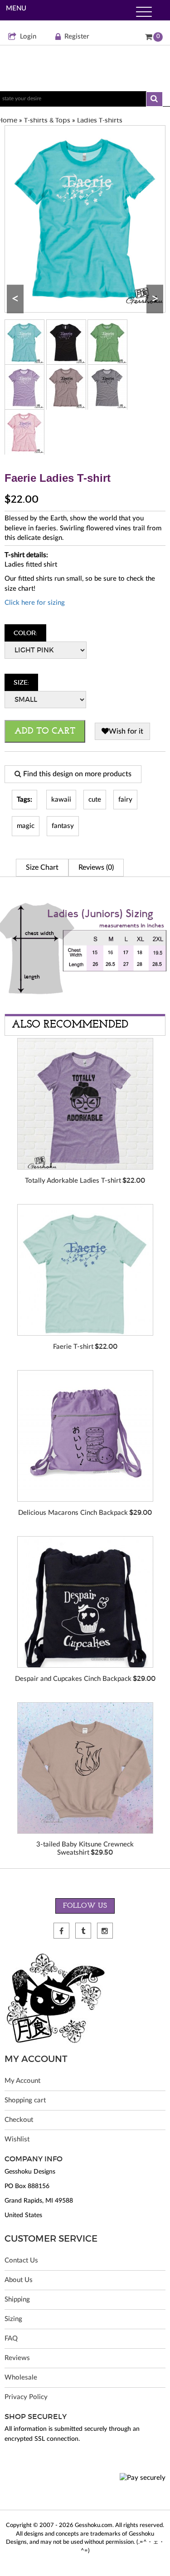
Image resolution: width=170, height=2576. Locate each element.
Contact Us (21, 2260)
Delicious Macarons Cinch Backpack (73, 1513)
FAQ (11, 2338)
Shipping (17, 2299)
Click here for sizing (35, 603)
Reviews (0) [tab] (96, 867)
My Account (22, 2081)
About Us (19, 2280)
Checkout (19, 2120)
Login (28, 37)
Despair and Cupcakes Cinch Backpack (73, 1679)
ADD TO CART (45, 731)
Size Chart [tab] (42, 867)
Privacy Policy (26, 2397)
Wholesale (21, 2378)
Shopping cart (25, 2100)
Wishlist (17, 2139)
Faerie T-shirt (73, 1347)
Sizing (13, 2319)
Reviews (17, 2358)
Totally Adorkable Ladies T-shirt (73, 1181)
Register (77, 37)
